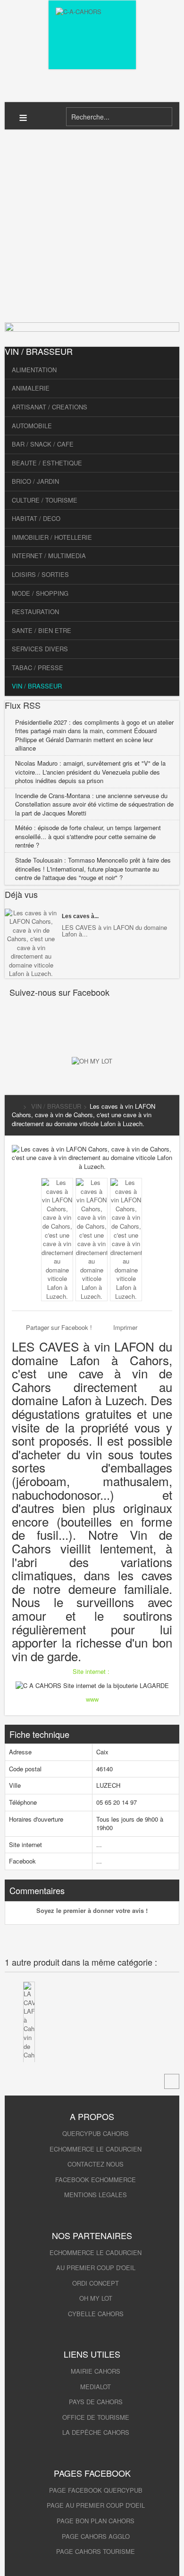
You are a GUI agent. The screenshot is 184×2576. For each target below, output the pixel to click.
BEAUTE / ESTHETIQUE (47, 463)
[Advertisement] (92, 226)
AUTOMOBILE (32, 426)
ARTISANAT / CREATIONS (50, 407)
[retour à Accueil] (15, 1106)
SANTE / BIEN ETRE (42, 630)
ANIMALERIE (31, 388)
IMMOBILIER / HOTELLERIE (52, 537)
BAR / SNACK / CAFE (43, 444)
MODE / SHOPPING (40, 593)
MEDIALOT (96, 2387)
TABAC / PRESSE (38, 668)
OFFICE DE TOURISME (96, 2417)
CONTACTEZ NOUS (96, 2164)
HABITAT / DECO (36, 518)
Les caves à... (80, 916)
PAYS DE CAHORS (96, 2402)
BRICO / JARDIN (35, 481)
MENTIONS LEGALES (96, 2195)
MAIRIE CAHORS (96, 2371)
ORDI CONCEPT (96, 2283)
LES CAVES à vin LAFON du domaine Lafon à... (114, 931)
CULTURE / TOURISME (45, 500)
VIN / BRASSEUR (37, 686)
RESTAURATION (35, 612)
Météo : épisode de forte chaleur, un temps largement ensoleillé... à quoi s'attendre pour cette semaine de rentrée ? (88, 836)
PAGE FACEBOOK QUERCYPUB (96, 2490)
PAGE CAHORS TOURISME (96, 2551)
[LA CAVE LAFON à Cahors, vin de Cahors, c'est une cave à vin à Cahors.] (29, 2051)
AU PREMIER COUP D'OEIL (96, 2268)
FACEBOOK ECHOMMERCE (96, 2180)
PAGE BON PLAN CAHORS (96, 2521)
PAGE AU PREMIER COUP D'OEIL (96, 2505)
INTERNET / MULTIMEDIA (49, 556)
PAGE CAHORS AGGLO (96, 2536)
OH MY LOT (96, 2298)
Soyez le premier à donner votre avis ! (92, 1910)
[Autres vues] (35, 1195)
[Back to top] (172, 2081)
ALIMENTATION (34, 370)
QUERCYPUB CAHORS (96, 2133)
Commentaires (37, 1890)
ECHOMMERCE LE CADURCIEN (96, 2149)
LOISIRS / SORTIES (40, 574)
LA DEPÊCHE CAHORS (96, 2432)
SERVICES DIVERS (40, 649)
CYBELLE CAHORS (96, 2314)
